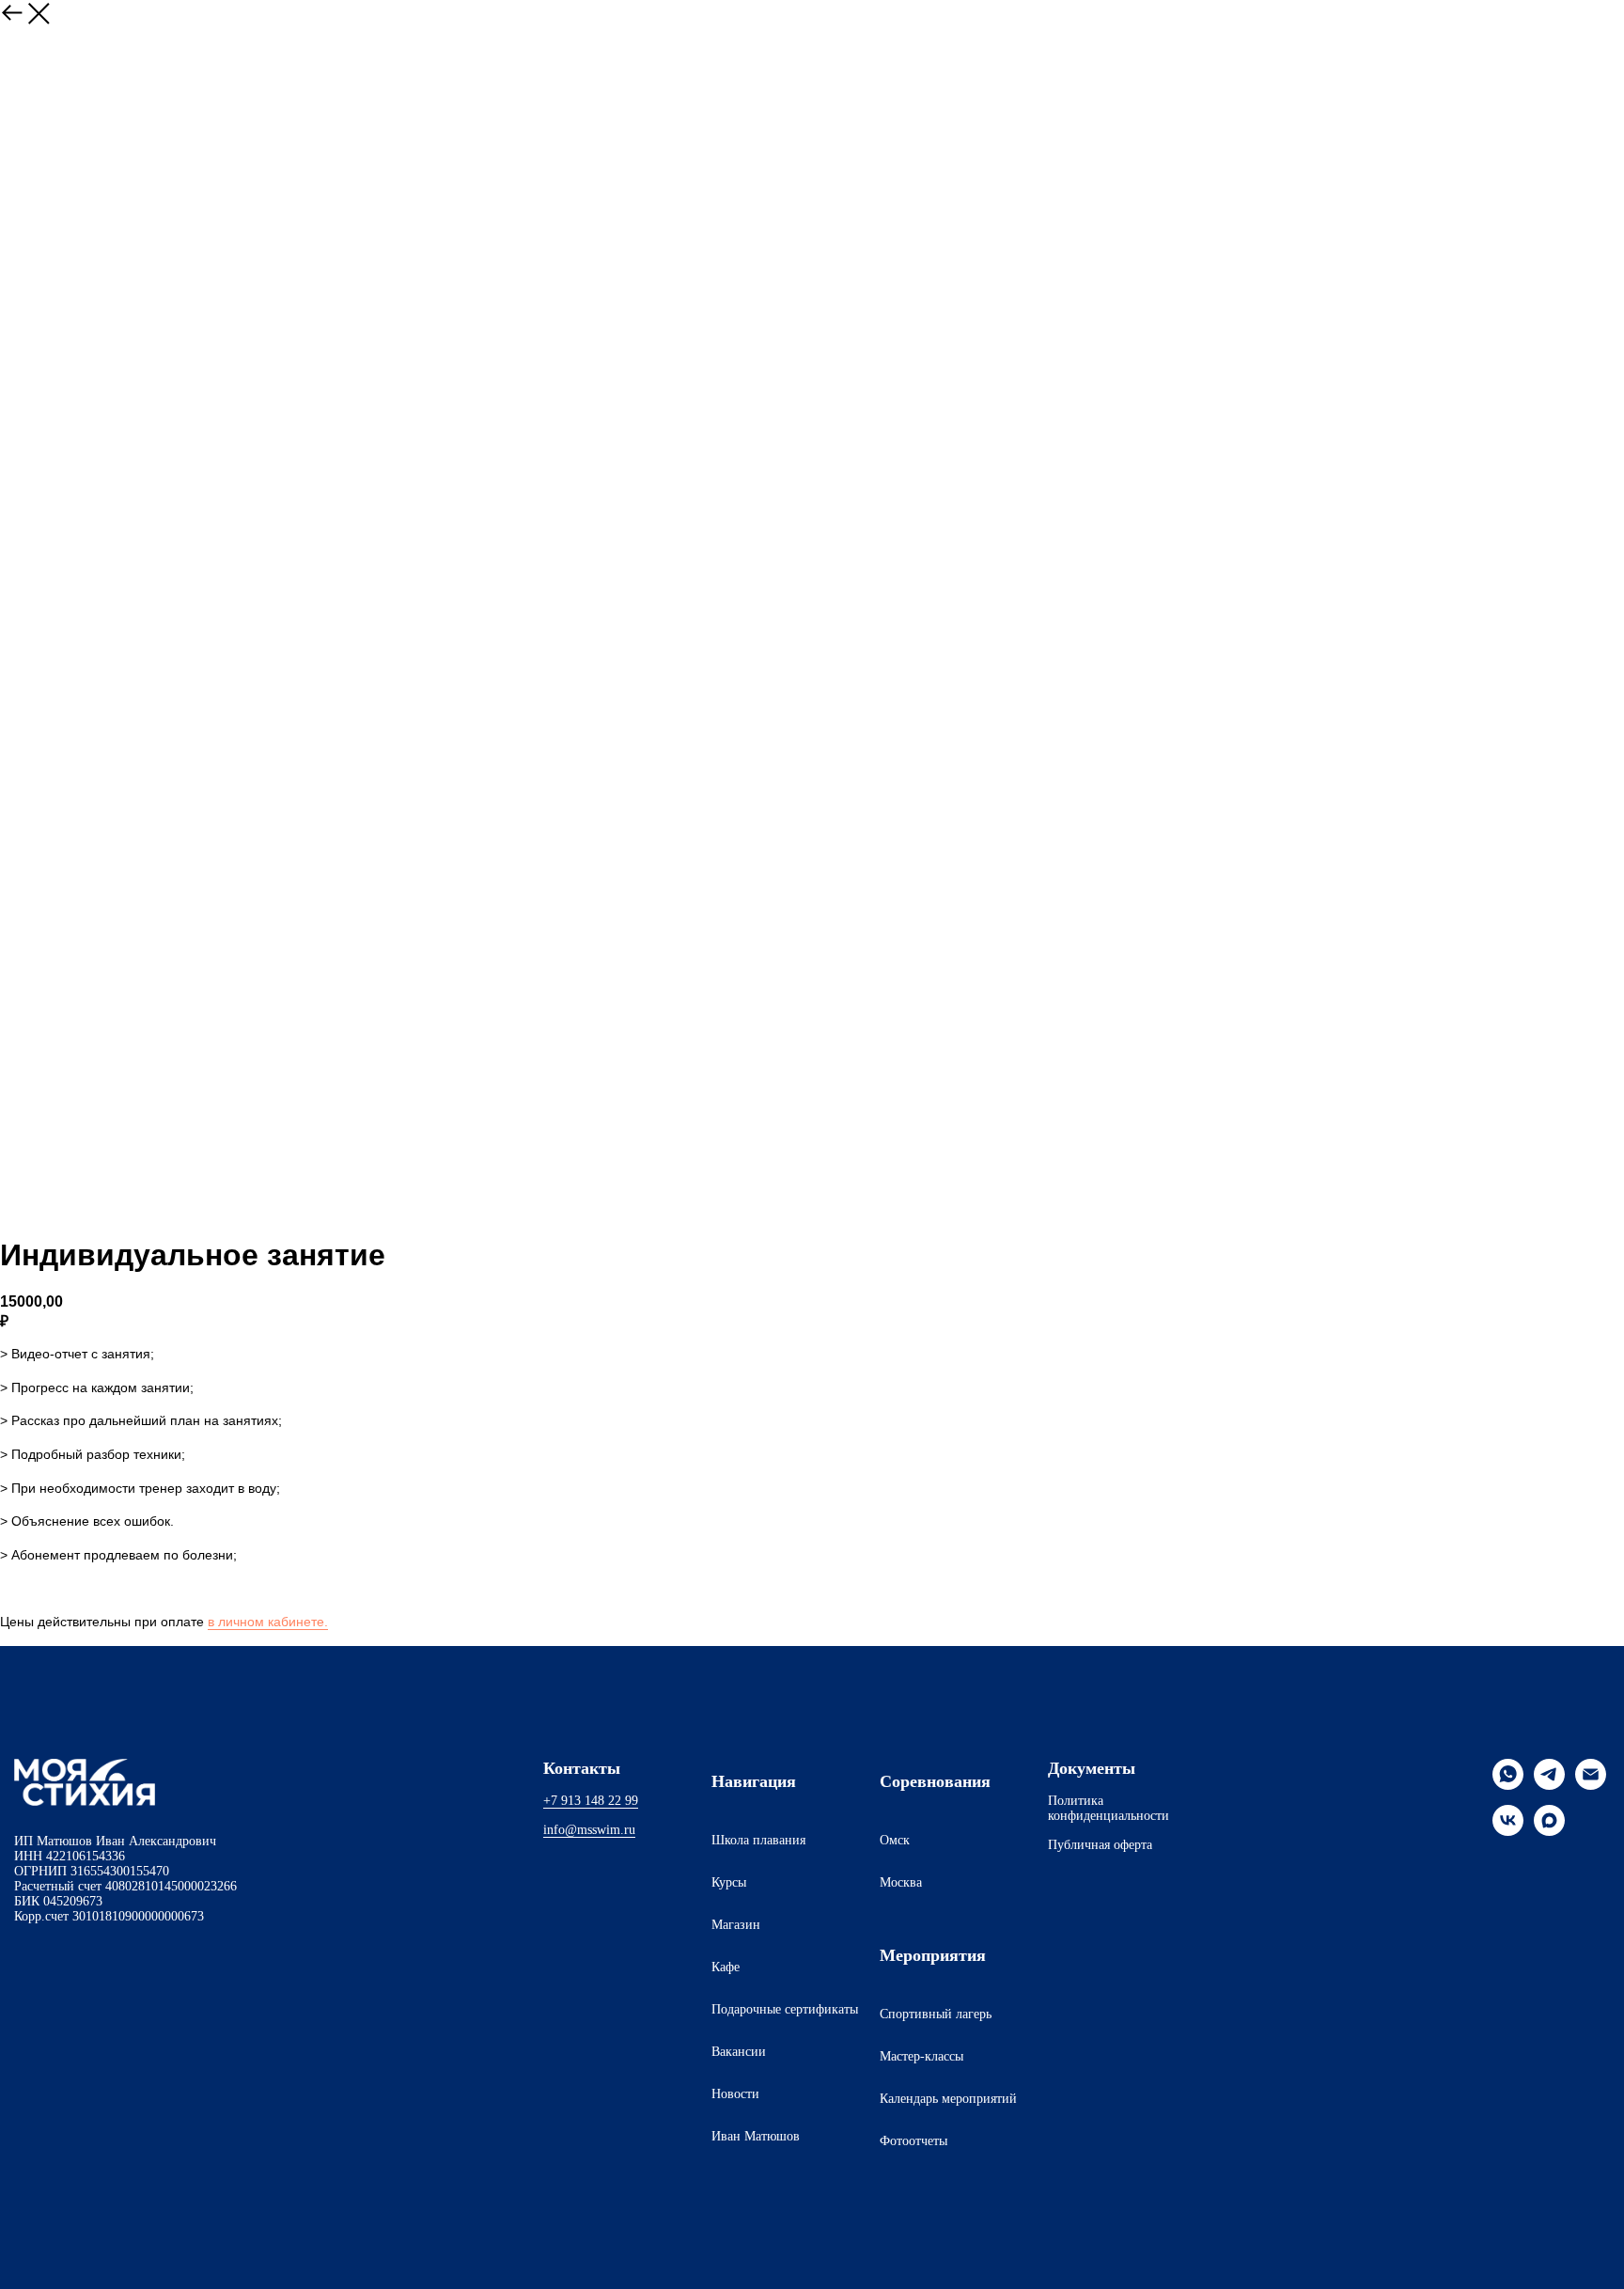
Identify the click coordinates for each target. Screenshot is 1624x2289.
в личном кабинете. (268, 1622)
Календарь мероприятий (948, 2099)
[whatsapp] (1508, 1785)
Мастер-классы (921, 2056)
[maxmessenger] (1549, 1831)
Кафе (726, 1967)
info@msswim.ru (589, 1830)
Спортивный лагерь (936, 2014)
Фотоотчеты (913, 2141)
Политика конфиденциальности (1109, 1808)
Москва (901, 1882)
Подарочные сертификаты (785, 2009)
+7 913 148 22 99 (591, 1801)
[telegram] (1549, 1785)
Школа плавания (758, 1840)
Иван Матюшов (756, 2136)
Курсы (729, 1882)
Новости (735, 2094)
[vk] (1508, 1831)
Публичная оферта (1100, 1845)
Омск (895, 1840)
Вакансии (739, 2052)
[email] (1591, 1785)
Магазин (736, 1925)
